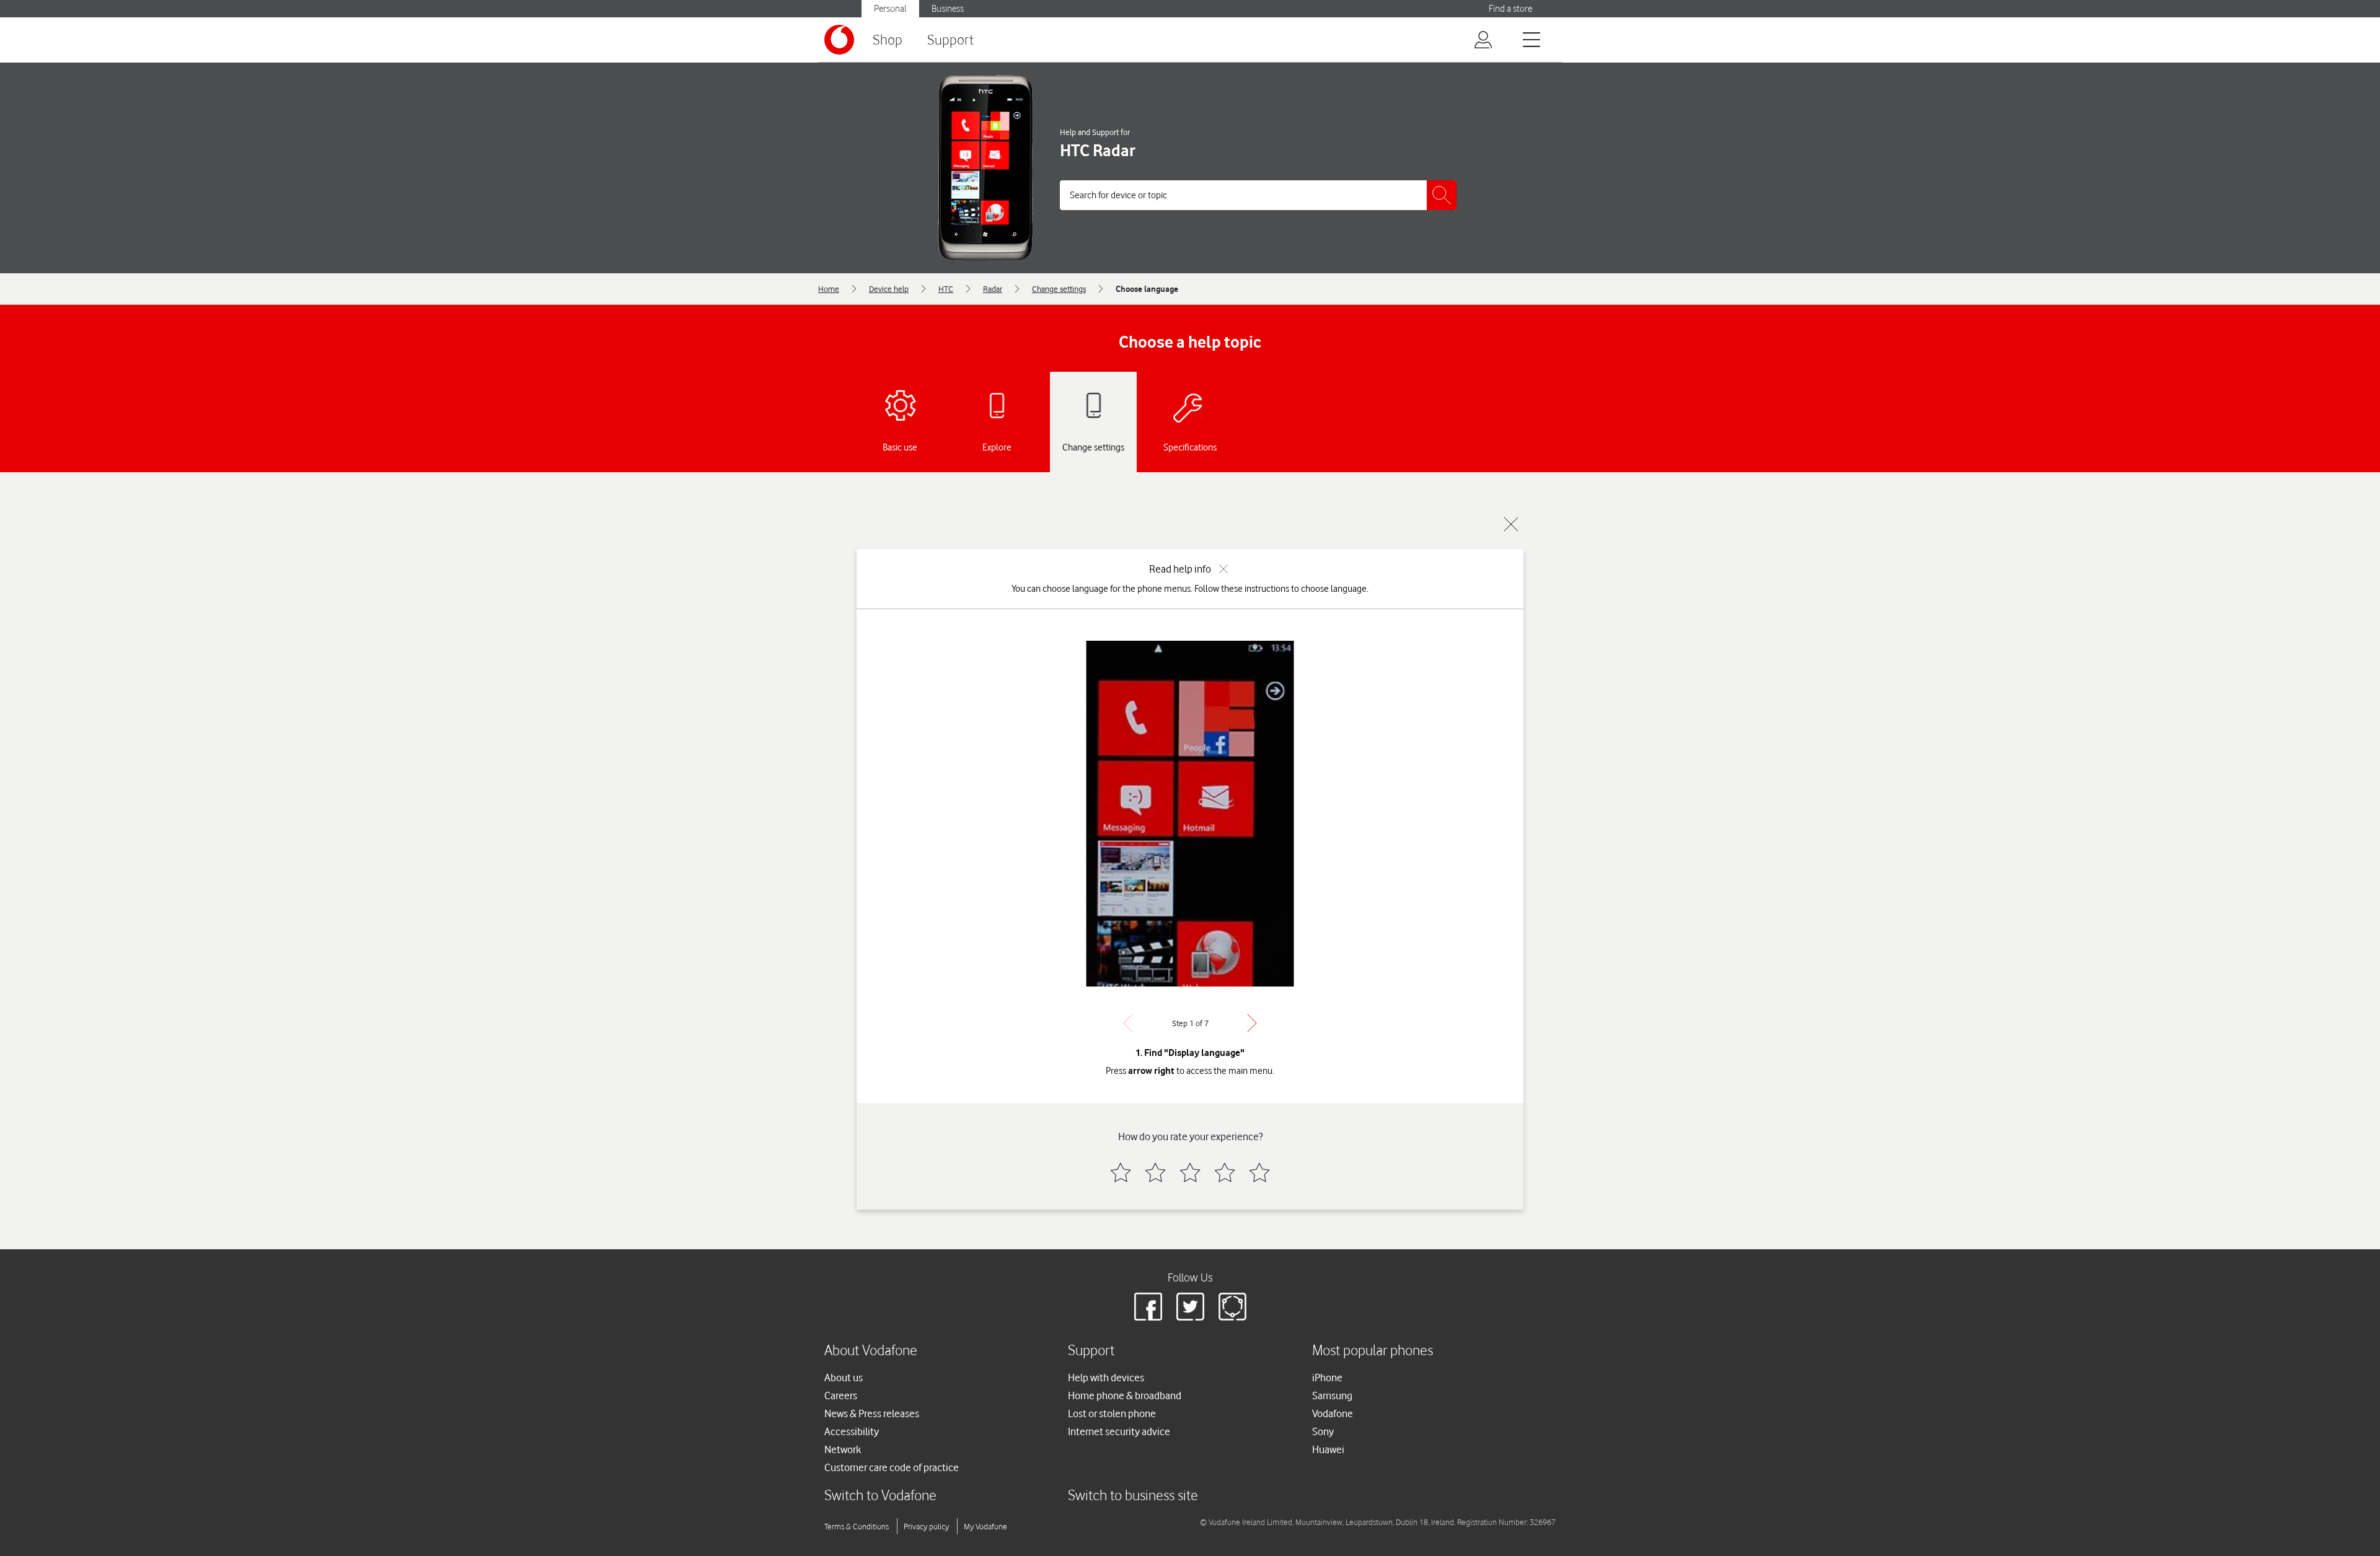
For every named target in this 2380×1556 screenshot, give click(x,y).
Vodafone (1333, 1413)
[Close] (1511, 524)
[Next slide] (1252, 1023)
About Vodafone (871, 1350)
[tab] (900, 422)
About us (844, 1378)
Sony (1323, 1431)
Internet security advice (1119, 1431)
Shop (888, 39)
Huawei (1328, 1449)
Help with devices (1106, 1378)
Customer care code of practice (892, 1467)
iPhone (1327, 1378)
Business (948, 9)
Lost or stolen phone (1112, 1413)
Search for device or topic (1118, 195)
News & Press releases (872, 1413)
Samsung (1332, 1396)
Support (950, 39)
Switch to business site (1133, 1495)
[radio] (1121, 1172)
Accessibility (852, 1431)
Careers (841, 1396)
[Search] (1442, 195)
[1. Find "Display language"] (1190, 814)
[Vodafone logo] (839, 40)
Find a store (1510, 9)
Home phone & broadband (1125, 1396)
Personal (890, 9)
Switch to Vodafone (880, 1495)
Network (843, 1449)
